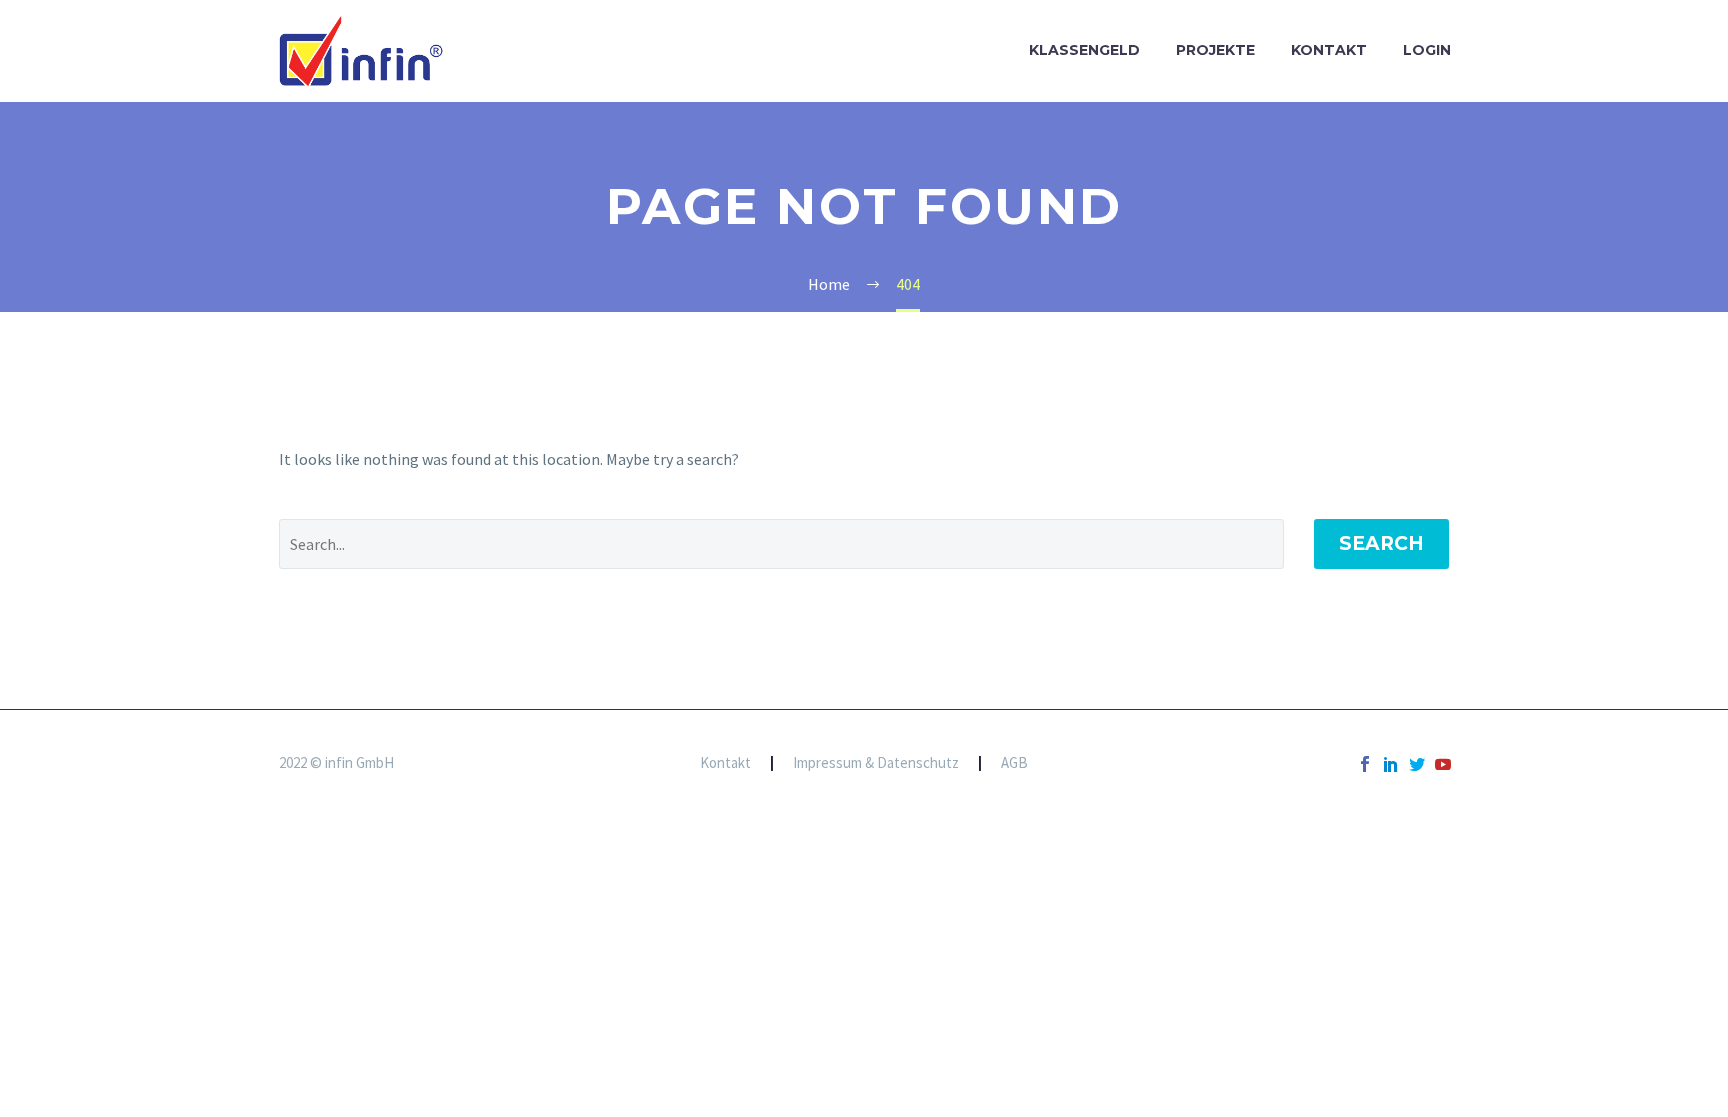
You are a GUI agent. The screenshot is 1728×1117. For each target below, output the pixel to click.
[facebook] (1365, 764)
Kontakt (1329, 50)
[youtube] (1443, 764)
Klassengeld (1084, 50)
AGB (1014, 763)
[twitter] (1417, 764)
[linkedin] (1391, 764)
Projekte (1215, 50)
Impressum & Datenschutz (876, 763)
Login (1427, 50)
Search (1381, 543)
